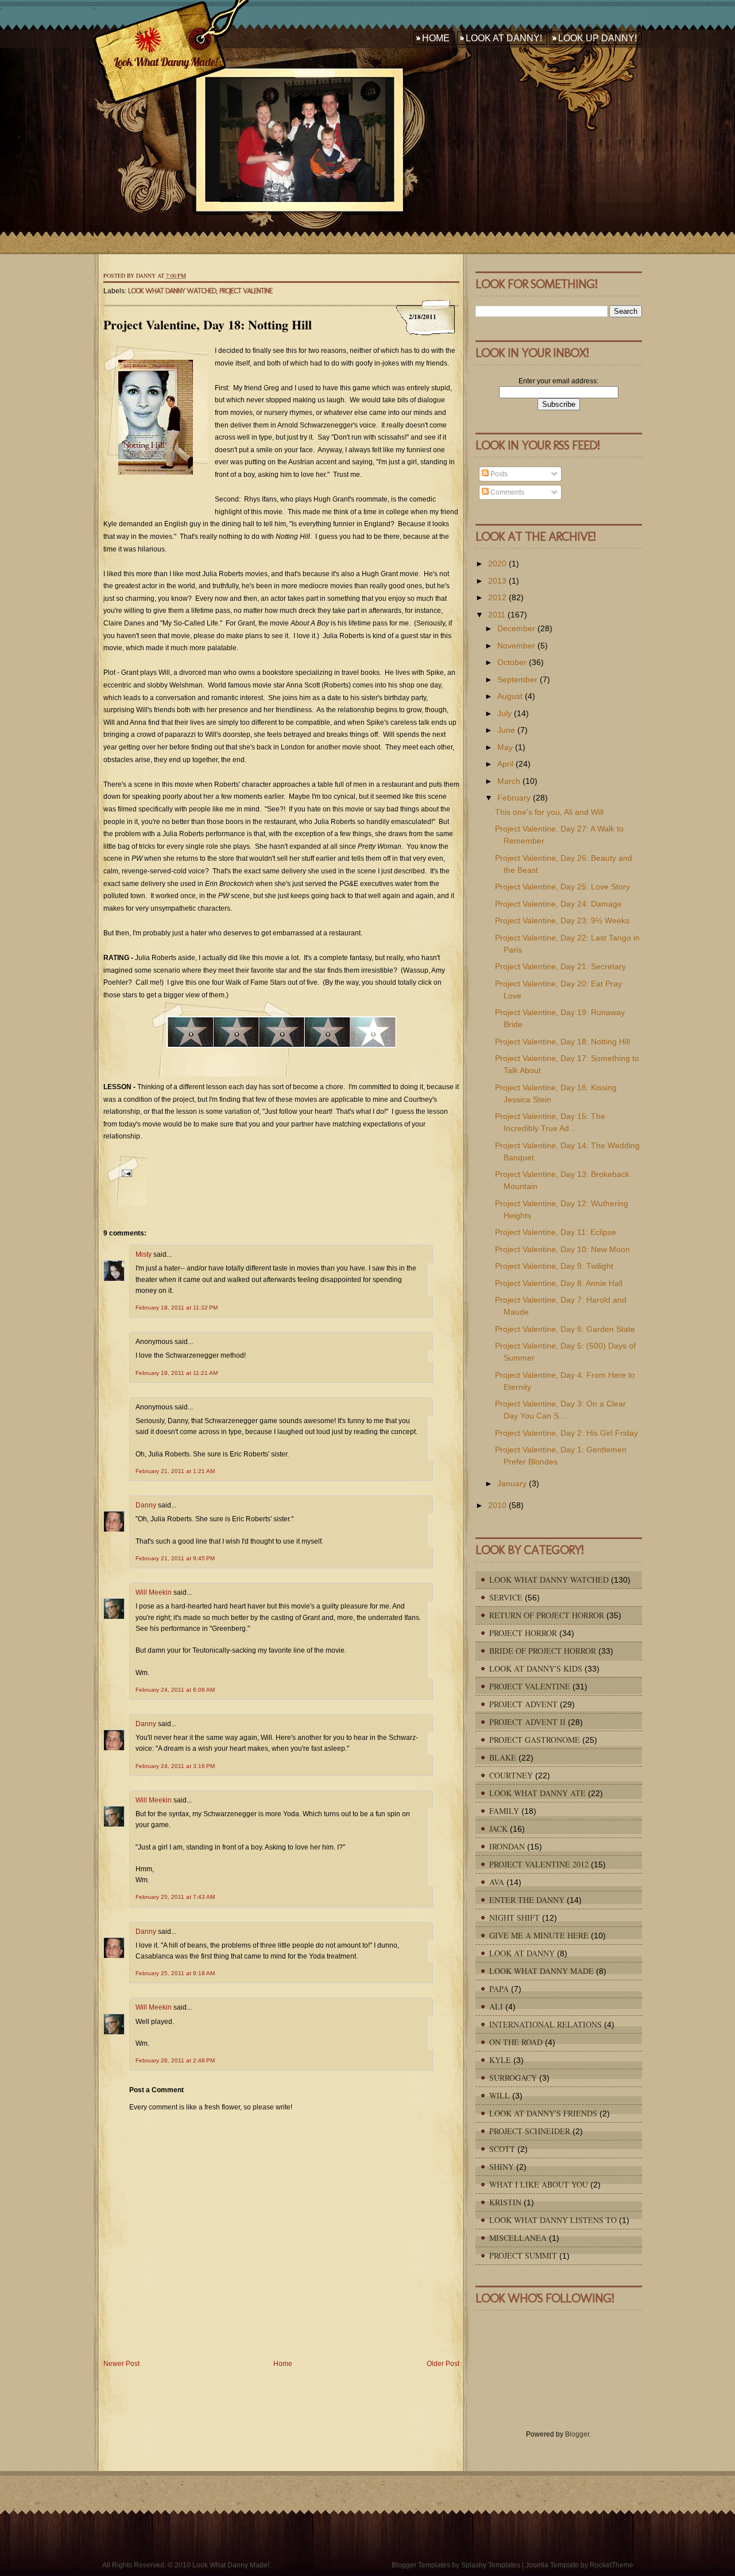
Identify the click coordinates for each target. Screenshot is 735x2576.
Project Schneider (530, 2131)
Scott (502, 2149)
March (509, 781)
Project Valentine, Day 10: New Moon (562, 1249)
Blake (503, 1757)
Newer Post (121, 2364)
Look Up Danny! (597, 38)
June (506, 730)
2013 (497, 581)
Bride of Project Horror (543, 1651)
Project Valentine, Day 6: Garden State (565, 1329)
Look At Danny (522, 1953)
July (504, 713)
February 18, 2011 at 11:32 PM (177, 1308)
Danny (146, 1505)
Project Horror (523, 1633)
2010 (497, 1505)
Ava (497, 1882)
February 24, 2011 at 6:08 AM (175, 1690)
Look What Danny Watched (172, 291)
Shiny (502, 2167)
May (505, 747)
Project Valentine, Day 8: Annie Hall (559, 1283)
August (510, 696)
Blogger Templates (421, 2565)
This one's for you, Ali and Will (549, 812)
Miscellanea (518, 2238)
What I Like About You (539, 2184)
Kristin (505, 2202)
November (516, 646)
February (514, 798)
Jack (498, 1829)
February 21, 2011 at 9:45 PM (175, 1558)
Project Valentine (246, 291)
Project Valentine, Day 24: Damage (558, 904)
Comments (506, 492)
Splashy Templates (491, 2565)
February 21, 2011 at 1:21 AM (175, 1471)
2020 (497, 564)
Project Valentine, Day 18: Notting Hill (208, 325)
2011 (497, 615)
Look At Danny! (504, 38)
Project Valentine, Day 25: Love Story (562, 887)
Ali (496, 2006)
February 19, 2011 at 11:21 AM (177, 1373)
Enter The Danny (527, 1900)
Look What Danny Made (541, 1971)
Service (506, 1597)
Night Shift (514, 1918)
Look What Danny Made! (165, 62)
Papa (499, 1989)
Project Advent (523, 1704)
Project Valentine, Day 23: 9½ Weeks (562, 920)
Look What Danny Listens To (553, 2220)
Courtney (511, 1775)
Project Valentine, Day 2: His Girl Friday (566, 1433)
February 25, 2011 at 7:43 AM (175, 1897)
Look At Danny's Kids (536, 1668)
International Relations (546, 2024)
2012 (497, 597)
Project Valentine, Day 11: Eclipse (556, 1232)
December (516, 628)
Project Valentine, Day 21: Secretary (560, 966)
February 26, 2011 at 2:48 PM (175, 2060)
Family (504, 1811)
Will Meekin (154, 1592)
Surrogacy (513, 2078)
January (512, 1483)
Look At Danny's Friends (543, 2113)
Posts (498, 474)
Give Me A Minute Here (539, 1935)
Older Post (443, 2364)
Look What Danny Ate (537, 1793)
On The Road (516, 2042)
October (512, 662)
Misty (144, 1254)
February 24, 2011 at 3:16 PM (175, 1766)
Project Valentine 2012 (539, 1864)
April (505, 764)
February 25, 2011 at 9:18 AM (175, 1973)
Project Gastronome (535, 1740)
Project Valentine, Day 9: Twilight (554, 1266)
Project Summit (523, 2256)
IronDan (507, 1846)
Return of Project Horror (547, 1615)
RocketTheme (612, 2565)
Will (500, 2095)
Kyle (500, 2060)
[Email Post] (125, 1180)
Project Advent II (527, 1722)
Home (436, 38)
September (517, 679)
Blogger (577, 2434)
